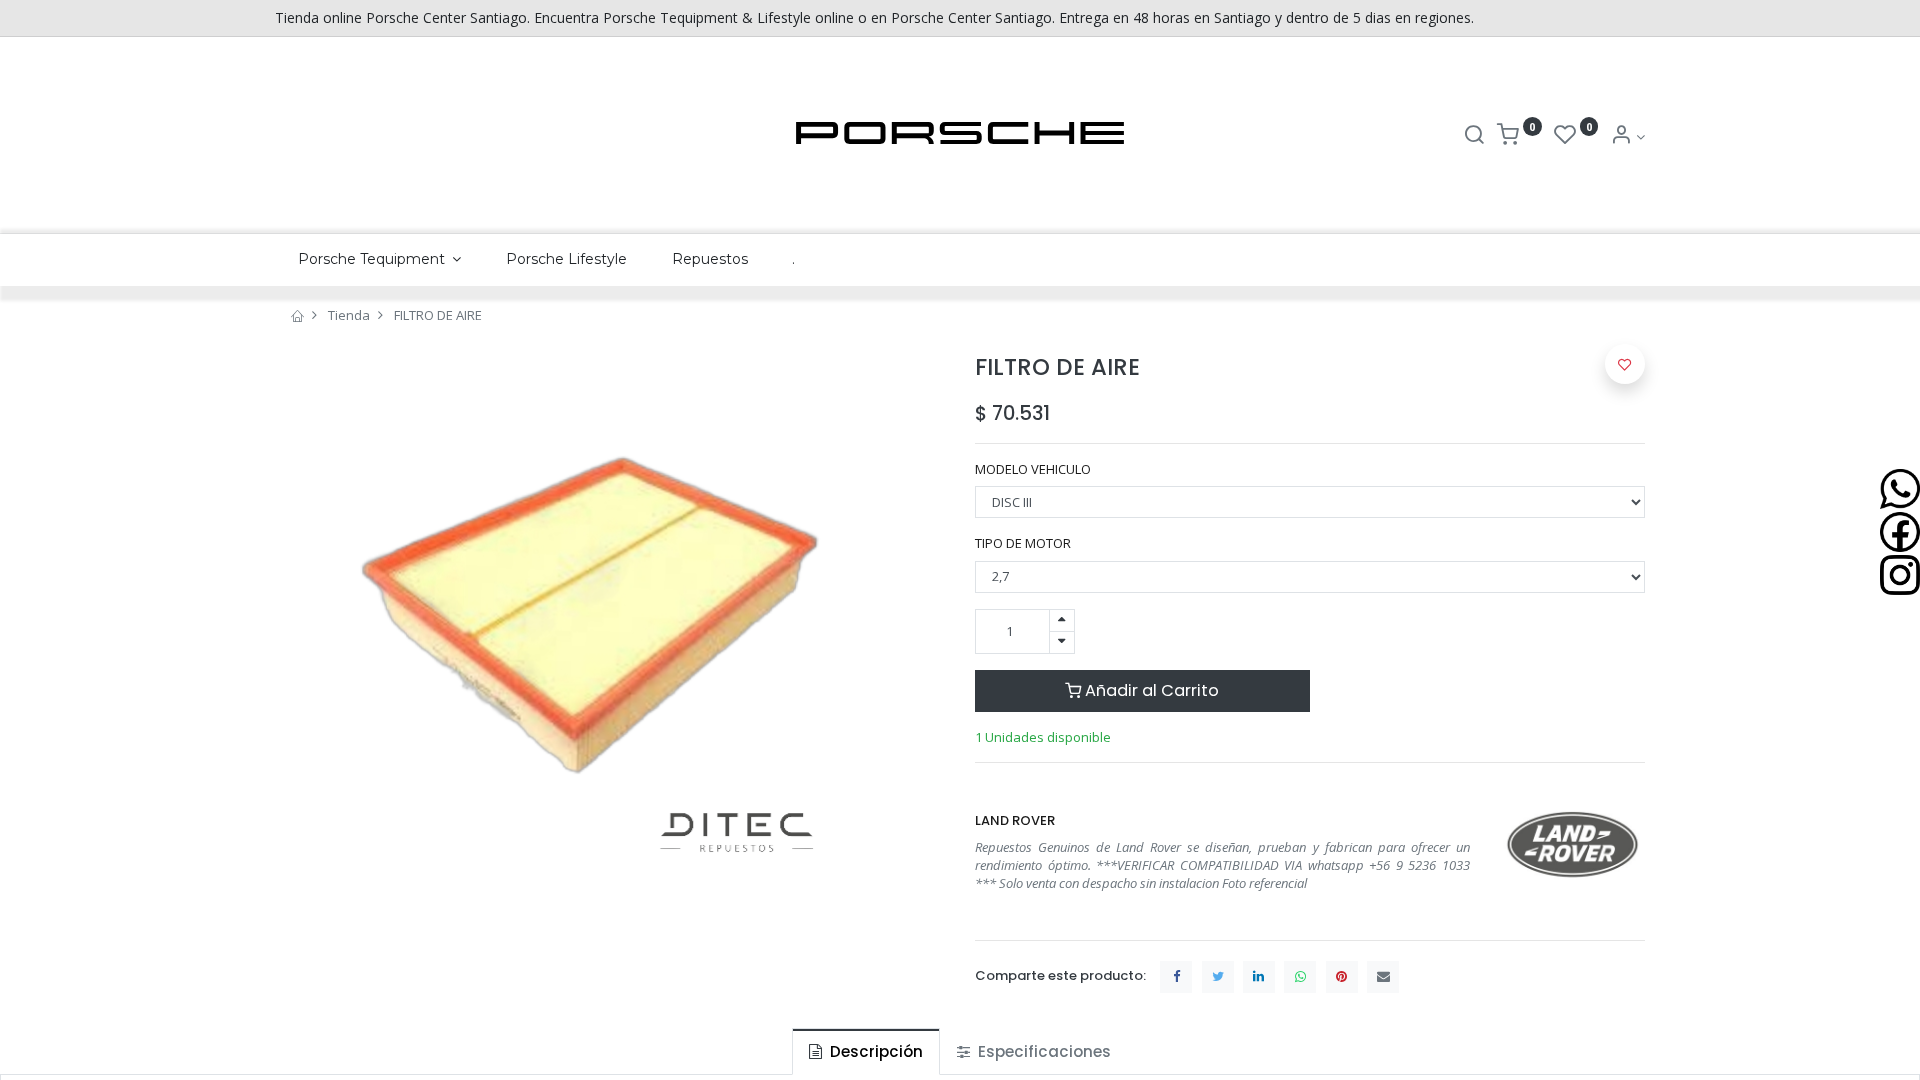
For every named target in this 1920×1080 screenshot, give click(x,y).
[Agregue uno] (1062, 620)
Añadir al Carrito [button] (1150, 690)
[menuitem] (567, 260)
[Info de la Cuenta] (1627, 136)
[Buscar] (1474, 136)
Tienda (349, 315)
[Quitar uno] (1062, 642)
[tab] (866, 1051)
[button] (1625, 364)
